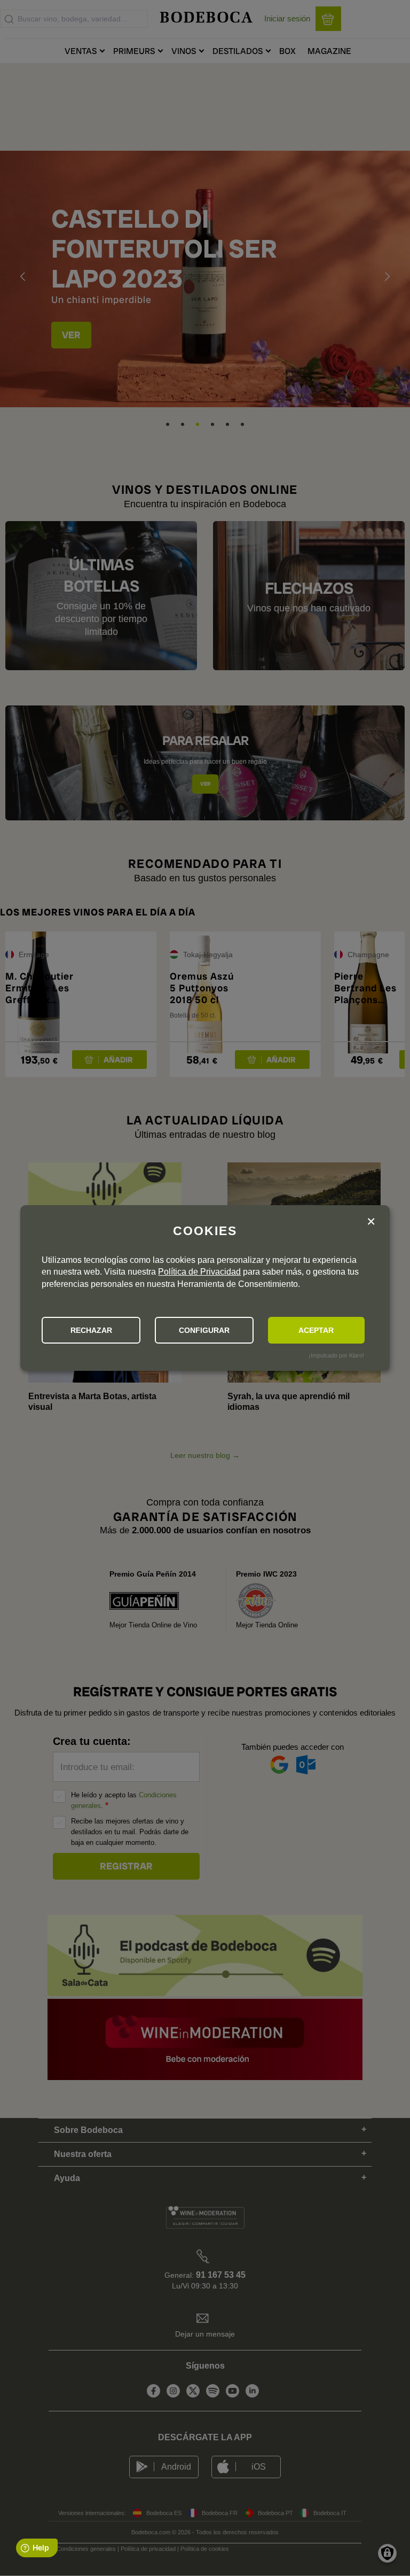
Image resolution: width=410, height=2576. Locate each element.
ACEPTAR (316, 1330)
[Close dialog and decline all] (371, 1223)
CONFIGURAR (204, 1330)
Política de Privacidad (199, 1272)
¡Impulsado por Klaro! (336, 1355)
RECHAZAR (91, 1330)
